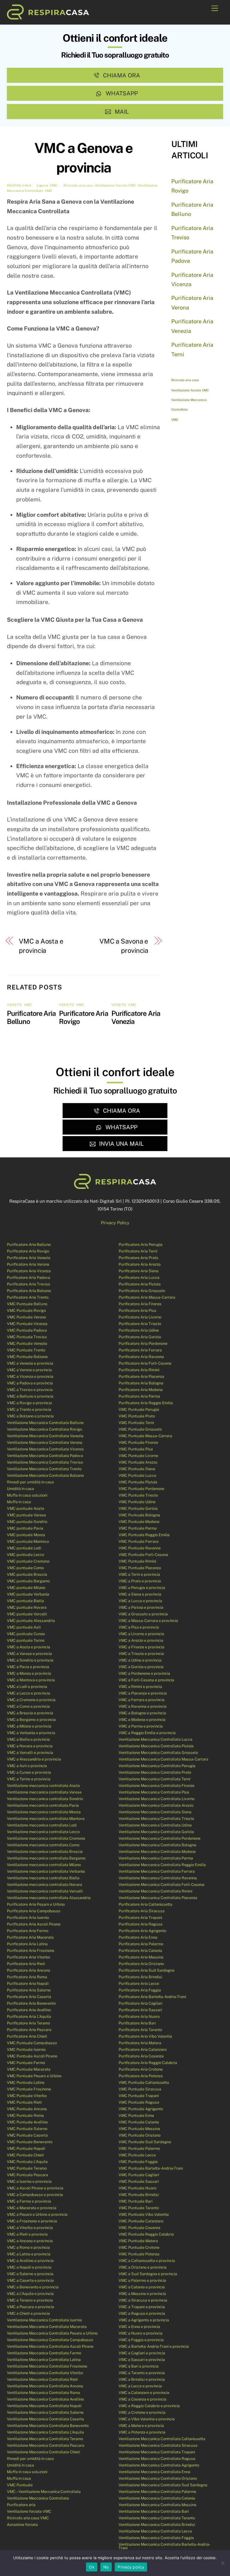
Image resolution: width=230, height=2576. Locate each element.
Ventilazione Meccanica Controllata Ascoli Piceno (50, 2346)
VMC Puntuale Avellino (27, 2122)
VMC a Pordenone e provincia (144, 1673)
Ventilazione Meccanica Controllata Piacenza (158, 1898)
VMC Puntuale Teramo (27, 2168)
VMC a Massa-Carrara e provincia (148, 1621)
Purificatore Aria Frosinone (31, 1951)
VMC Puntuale (20, 2485)
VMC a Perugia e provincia (142, 1588)
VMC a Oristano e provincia (143, 2267)
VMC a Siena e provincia (140, 1594)
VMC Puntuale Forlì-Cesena (143, 1555)
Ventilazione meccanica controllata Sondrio (45, 1799)
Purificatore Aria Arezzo (140, 1264)
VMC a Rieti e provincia (27, 2234)
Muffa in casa (19, 1502)
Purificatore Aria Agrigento (142, 1931)
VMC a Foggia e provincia (141, 2340)
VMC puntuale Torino (26, 1640)
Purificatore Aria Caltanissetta (145, 1904)
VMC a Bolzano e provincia (30, 1416)
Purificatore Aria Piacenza (141, 1376)
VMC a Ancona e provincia (30, 2241)
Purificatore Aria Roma (27, 1977)
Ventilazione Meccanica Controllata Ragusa (157, 2459)
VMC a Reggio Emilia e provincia (147, 1733)
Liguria (42, 185)
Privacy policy (131, 2567)
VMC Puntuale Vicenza (27, 1324)
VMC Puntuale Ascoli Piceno (32, 2056)
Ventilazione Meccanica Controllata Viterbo (45, 2373)
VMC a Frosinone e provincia (32, 2221)
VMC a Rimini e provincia (140, 1687)
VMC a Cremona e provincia (31, 1700)
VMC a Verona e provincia (29, 1370)
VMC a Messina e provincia (142, 2294)
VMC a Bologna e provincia (142, 1713)
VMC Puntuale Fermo (26, 2063)
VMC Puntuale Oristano (140, 2135)
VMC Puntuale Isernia (26, 2049)
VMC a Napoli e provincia (29, 2267)
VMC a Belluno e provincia (30, 1396)
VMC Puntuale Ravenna (140, 1548)
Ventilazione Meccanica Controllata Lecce (155, 2531)
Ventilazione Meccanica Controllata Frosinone (47, 2366)
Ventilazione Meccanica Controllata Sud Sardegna (163, 2485)
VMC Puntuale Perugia (139, 1409)
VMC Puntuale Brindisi (139, 2195)
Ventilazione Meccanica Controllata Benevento (48, 2426)
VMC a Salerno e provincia (30, 2274)
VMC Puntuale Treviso (27, 1337)
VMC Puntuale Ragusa (139, 2102)
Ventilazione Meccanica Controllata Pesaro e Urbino (52, 2333)
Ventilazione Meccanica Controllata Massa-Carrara (163, 1759)
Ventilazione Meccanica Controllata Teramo (45, 2439)
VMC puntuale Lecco (25, 1555)
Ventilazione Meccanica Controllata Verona (44, 1442)
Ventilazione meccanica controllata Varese (44, 1792)
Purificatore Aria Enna (138, 1937)
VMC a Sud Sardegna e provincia (148, 2274)
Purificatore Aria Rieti (26, 1964)
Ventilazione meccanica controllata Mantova (46, 1819)
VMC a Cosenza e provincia (142, 2399)
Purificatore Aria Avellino (29, 2010)
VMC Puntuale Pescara (27, 2175)
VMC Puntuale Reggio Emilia (144, 1535)
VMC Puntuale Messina (139, 2129)
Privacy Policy (115, 1223)
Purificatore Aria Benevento (31, 2003)
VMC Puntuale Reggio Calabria (146, 2234)
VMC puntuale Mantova (28, 1541)
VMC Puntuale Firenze (138, 1442)
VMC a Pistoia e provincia (141, 1607)
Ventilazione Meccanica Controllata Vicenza (45, 1449)
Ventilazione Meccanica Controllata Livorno (156, 1799)
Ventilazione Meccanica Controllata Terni (154, 1779)
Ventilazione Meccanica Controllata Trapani (157, 2452)
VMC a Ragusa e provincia (142, 2313)
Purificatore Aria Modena (141, 1390)
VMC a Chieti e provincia (28, 2313)
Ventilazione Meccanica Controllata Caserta (45, 2419)
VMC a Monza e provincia (29, 1673)
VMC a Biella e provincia (28, 1739)
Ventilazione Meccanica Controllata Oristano (158, 2478)
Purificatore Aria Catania (140, 1951)
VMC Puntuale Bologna (139, 1515)
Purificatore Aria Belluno (29, 1245)
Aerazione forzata (22, 2525)
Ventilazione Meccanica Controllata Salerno (45, 2412)
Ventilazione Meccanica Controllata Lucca (155, 1739)
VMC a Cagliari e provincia (142, 2353)
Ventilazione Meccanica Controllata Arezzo (156, 1805)
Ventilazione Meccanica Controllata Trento (44, 1469)
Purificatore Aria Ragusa (140, 1924)
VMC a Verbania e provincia (31, 1733)
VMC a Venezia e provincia (30, 1363)
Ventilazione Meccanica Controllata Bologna (157, 1845)
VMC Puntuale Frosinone (29, 2089)
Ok (92, 2567)
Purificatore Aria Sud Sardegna (146, 1970)
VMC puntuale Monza (26, 1535)
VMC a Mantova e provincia (31, 1680)
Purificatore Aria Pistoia (140, 1284)
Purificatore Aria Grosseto (142, 1291)
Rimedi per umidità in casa (30, 1482)
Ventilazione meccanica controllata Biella (43, 1878)
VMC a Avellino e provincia (30, 2261)
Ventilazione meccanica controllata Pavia (43, 1805)
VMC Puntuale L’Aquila (27, 2162)
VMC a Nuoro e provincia (140, 2333)
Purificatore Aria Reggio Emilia (146, 1403)
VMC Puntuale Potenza (139, 2254)
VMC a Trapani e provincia (142, 2307)
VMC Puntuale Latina (26, 2082)
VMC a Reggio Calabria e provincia (149, 2406)
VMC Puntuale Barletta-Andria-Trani (151, 2168)
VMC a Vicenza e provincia (30, 1376)
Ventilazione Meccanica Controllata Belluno (45, 1423)
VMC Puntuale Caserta (27, 2135)
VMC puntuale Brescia (27, 1574)
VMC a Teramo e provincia (30, 2300)
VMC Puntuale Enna (136, 2115)
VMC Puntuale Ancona (27, 2109)
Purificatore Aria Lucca (139, 1278)
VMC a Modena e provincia (142, 1720)
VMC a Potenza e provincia (142, 2432)
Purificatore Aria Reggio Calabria (148, 2063)
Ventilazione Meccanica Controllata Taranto (157, 2518)
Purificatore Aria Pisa (137, 1310)
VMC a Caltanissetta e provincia (147, 2261)
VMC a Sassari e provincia (142, 2360)
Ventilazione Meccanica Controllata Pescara (46, 2445)
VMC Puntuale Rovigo (26, 1310)
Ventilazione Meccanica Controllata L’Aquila (45, 2432)
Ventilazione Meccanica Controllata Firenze (156, 1786)
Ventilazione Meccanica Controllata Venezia (45, 1436)
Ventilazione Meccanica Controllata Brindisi (157, 2525)
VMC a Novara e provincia (30, 1746)
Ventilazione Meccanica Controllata (189, 405)
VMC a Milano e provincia (29, 1726)
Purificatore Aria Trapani (140, 1918)
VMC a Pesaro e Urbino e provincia (37, 2214)
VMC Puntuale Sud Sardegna (145, 2142)
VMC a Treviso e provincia (30, 1390)
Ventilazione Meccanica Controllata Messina (157, 2505)
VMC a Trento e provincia (29, 1409)
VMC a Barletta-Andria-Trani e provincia (154, 2346)
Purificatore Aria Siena (139, 1271)
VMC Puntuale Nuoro (137, 2188)
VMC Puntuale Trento (26, 1350)
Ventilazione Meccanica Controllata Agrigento (159, 2465)
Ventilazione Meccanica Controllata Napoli (44, 2406)
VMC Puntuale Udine (137, 1502)
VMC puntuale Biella (25, 1601)
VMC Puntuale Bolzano (27, 1357)
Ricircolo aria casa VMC (28, 2518)
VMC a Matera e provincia (141, 2426)
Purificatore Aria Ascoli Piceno (34, 1924)
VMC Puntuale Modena (139, 1522)
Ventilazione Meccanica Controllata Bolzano (45, 1475)
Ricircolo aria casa (78, 185)
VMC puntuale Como (25, 1568)
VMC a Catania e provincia (142, 2287)
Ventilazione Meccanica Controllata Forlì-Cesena (161, 1885)
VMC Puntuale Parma (138, 1528)
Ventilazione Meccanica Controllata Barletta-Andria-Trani (165, 2546)
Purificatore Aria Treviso (28, 1284)
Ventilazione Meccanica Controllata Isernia (44, 2320)
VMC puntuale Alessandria (31, 1621)
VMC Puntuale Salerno (27, 2129)
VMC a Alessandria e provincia (34, 1759)
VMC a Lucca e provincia (140, 1601)
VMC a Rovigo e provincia (29, 1403)
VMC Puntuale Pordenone (141, 1489)
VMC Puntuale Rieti (24, 2102)
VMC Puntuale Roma (25, 2115)
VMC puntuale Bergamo (28, 1581)
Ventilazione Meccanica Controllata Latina (44, 2360)
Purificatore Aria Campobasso (34, 1911)
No (106, 2567)
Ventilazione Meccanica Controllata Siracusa (158, 2445)
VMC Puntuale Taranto (139, 2208)
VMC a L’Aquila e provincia (30, 2294)
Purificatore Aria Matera (140, 2043)
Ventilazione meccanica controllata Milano (44, 1865)
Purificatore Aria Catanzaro (143, 2049)
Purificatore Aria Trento (28, 1297)
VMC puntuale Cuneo (26, 1634)
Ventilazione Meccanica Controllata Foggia (156, 2538)
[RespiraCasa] (48, 17)
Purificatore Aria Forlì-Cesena (145, 1363)
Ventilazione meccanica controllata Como (43, 1845)
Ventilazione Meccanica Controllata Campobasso (50, 2340)
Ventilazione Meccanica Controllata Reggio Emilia (162, 1865)
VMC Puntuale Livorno (138, 1456)
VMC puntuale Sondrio (27, 1522)
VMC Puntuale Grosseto (140, 1429)
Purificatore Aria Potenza (141, 2076)
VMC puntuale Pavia (25, 1528)
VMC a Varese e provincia (29, 1654)
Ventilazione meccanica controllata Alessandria (49, 1898)
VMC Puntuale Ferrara (139, 1541)
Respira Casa (19, 185)
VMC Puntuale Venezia (27, 1343)
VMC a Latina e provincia (29, 2254)
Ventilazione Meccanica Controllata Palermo (157, 2492)
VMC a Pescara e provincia (30, 2307)
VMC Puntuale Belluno (27, 1304)
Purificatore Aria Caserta (29, 1997)
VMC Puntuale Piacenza (140, 1568)
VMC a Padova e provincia (30, 1383)
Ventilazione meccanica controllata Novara (44, 1885)
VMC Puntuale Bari (136, 2201)
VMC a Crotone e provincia (142, 2412)
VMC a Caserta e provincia (30, 2280)
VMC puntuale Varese (26, 1515)
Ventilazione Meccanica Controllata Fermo (44, 2353)
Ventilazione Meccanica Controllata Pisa (154, 1792)
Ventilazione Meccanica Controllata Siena (155, 1812)
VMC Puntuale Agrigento (141, 2109)
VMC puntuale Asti (24, 1627)
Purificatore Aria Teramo (28, 2023)
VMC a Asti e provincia (27, 1766)
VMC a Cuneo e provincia (29, 1772)
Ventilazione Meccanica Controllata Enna (154, 2472)
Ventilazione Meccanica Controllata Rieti (42, 2379)
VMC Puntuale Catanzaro (141, 2221)
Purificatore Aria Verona (28, 1264)
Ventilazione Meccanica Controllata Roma (43, 2393)
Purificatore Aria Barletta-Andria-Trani (152, 1997)
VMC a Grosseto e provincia (143, 1614)
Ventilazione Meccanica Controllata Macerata (47, 2327)
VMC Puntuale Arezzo (138, 1462)
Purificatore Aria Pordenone (143, 1343)
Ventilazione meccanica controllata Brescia (45, 1852)
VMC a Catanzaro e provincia (144, 2393)
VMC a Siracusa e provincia (143, 2300)
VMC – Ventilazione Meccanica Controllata (44, 2492)
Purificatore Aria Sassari (140, 2010)
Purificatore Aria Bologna (141, 1383)
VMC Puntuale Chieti (25, 2155)
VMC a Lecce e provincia (140, 2386)
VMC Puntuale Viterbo (27, 2096)
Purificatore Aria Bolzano (29, 1291)
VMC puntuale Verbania (28, 1594)
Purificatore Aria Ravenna (141, 1357)
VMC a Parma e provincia (141, 1726)
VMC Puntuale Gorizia (138, 1508)
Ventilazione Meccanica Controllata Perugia (157, 1766)
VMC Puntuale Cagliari (139, 2175)
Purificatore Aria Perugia (140, 1245)
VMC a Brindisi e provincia (142, 2379)
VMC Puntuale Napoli (26, 2148)
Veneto (14, 1005)
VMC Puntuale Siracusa (140, 2089)
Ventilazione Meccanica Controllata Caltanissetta (162, 2439)
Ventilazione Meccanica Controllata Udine (155, 1825)
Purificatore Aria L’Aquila (29, 2017)
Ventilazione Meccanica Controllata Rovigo (44, 1429)
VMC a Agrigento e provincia (144, 2320)
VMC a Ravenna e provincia (143, 1706)
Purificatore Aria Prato (138, 1258)
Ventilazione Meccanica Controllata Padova (45, 1456)
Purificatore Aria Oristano (141, 1964)
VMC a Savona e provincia (124, 946)
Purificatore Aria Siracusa (142, 1911)
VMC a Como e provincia (28, 1706)
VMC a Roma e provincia (28, 2247)
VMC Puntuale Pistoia (138, 1482)
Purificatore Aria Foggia (140, 1990)
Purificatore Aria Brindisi (140, 1977)
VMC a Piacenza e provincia (143, 1693)
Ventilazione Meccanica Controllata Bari (154, 2511)
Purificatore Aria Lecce (139, 1984)
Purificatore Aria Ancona (28, 1970)
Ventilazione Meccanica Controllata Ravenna (158, 1878)
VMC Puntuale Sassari (139, 2181)
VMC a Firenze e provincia (141, 1647)
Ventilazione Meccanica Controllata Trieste (156, 1819)
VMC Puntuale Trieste (138, 1495)
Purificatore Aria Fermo (28, 1931)
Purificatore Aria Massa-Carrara (147, 1297)
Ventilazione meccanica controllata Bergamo (46, 1858)
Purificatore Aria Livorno (140, 1317)
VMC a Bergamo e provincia (31, 1720)
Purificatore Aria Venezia (29, 1258)
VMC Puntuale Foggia (138, 2162)
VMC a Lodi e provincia (27, 1687)
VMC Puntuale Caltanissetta (144, 2082)
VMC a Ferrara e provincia (142, 1700)
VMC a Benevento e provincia (33, 2287)
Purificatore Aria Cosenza (141, 2056)
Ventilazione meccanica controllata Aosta (43, 1786)
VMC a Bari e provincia (139, 2366)
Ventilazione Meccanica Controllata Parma (156, 1858)
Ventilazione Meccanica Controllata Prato (155, 1772)
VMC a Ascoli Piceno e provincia (35, 2188)
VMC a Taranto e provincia (142, 2373)
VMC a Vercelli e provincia (30, 1753)
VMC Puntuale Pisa (136, 1449)
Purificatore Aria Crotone (141, 2069)
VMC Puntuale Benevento (30, 2142)
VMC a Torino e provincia (29, 1779)
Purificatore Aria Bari (137, 2023)
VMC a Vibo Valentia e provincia (147, 2419)
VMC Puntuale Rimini (137, 1561)
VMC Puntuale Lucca (137, 1475)
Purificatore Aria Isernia (28, 1918)
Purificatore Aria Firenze (140, 1304)
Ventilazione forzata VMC (115, 185)
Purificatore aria (21, 2505)
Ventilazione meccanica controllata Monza (44, 1812)
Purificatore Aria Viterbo (28, 1957)
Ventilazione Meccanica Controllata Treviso (45, 1462)
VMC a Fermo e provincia (29, 2201)
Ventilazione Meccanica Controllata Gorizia (156, 1832)
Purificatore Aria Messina (141, 1957)
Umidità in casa (20, 1489)
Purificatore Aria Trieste (140, 1324)
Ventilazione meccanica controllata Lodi (42, 1825)
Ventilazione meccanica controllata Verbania (46, 1871)
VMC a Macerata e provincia (32, 2208)
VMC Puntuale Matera (138, 2241)
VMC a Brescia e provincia (30, 1713)
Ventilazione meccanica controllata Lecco (43, 1832)
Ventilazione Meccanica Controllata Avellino (45, 2399)
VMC (54, 185)
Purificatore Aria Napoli (28, 1984)
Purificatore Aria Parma (139, 1396)
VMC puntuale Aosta (25, 1508)
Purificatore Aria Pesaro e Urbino (36, 1904)
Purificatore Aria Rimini (139, 1370)
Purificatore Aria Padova (28, 1278)
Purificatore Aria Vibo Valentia (145, 2036)
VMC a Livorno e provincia (141, 1634)
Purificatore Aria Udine (139, 1330)
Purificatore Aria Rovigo (28, 1251)
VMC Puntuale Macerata (29, 2069)
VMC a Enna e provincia (139, 2327)
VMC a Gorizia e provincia (141, 1667)
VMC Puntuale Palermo (139, 2148)
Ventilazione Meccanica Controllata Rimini (155, 1891)
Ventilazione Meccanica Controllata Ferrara (157, 1871)
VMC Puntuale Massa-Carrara (145, 1436)
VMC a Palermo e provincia (142, 2280)
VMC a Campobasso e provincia (35, 2195)
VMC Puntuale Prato (137, 1416)
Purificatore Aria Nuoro (139, 2017)
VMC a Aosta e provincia (41, 946)
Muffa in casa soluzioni (27, 1495)
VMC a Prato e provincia (140, 1581)
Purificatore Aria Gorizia (140, 1337)
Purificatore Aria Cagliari (140, 2003)
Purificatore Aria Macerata (30, 1937)
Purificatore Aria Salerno (29, 1990)
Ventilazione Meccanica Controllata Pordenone (159, 1838)
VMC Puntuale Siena (137, 1469)
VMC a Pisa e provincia (139, 1627)
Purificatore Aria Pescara (29, 2030)
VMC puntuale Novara (27, 1607)
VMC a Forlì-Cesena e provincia (146, 1680)
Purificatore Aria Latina (27, 1944)
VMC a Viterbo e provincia (30, 2228)
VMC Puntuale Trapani (139, 2096)
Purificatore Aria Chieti (27, 2036)
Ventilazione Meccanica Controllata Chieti (43, 2452)
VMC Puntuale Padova (27, 1330)
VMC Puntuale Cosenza (139, 2228)
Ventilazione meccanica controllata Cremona (46, 1838)
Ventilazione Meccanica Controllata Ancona (45, 2386)
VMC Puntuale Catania (139, 2122)
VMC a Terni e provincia (139, 1574)
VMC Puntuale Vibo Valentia (144, 2214)
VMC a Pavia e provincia (28, 1667)
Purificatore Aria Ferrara (140, 1350)
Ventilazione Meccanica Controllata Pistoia (156, 1746)
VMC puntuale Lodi (24, 1548)
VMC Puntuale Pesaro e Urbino (34, 2076)
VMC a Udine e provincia (140, 1660)
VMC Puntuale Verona (26, 1317)
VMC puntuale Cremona (28, 1561)
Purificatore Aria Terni (138, 1251)
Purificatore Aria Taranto (140, 2030)
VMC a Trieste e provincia (141, 1654)
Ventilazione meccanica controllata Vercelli (45, 1891)
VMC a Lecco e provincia (28, 1693)
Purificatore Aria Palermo (141, 1944)
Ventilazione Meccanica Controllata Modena (157, 1852)
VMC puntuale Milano (26, 1588)
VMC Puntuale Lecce (137, 2155)
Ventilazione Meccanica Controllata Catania (157, 2498)
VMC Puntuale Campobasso (32, 2043)
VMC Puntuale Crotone (139, 2247)
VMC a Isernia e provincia (29, 2181)
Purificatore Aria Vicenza (29, 1271)
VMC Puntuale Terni (136, 1423)
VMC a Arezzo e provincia (141, 1640)
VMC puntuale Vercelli (27, 1614)
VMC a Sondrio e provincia (30, 1660)
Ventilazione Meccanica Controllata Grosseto (158, 1753)
